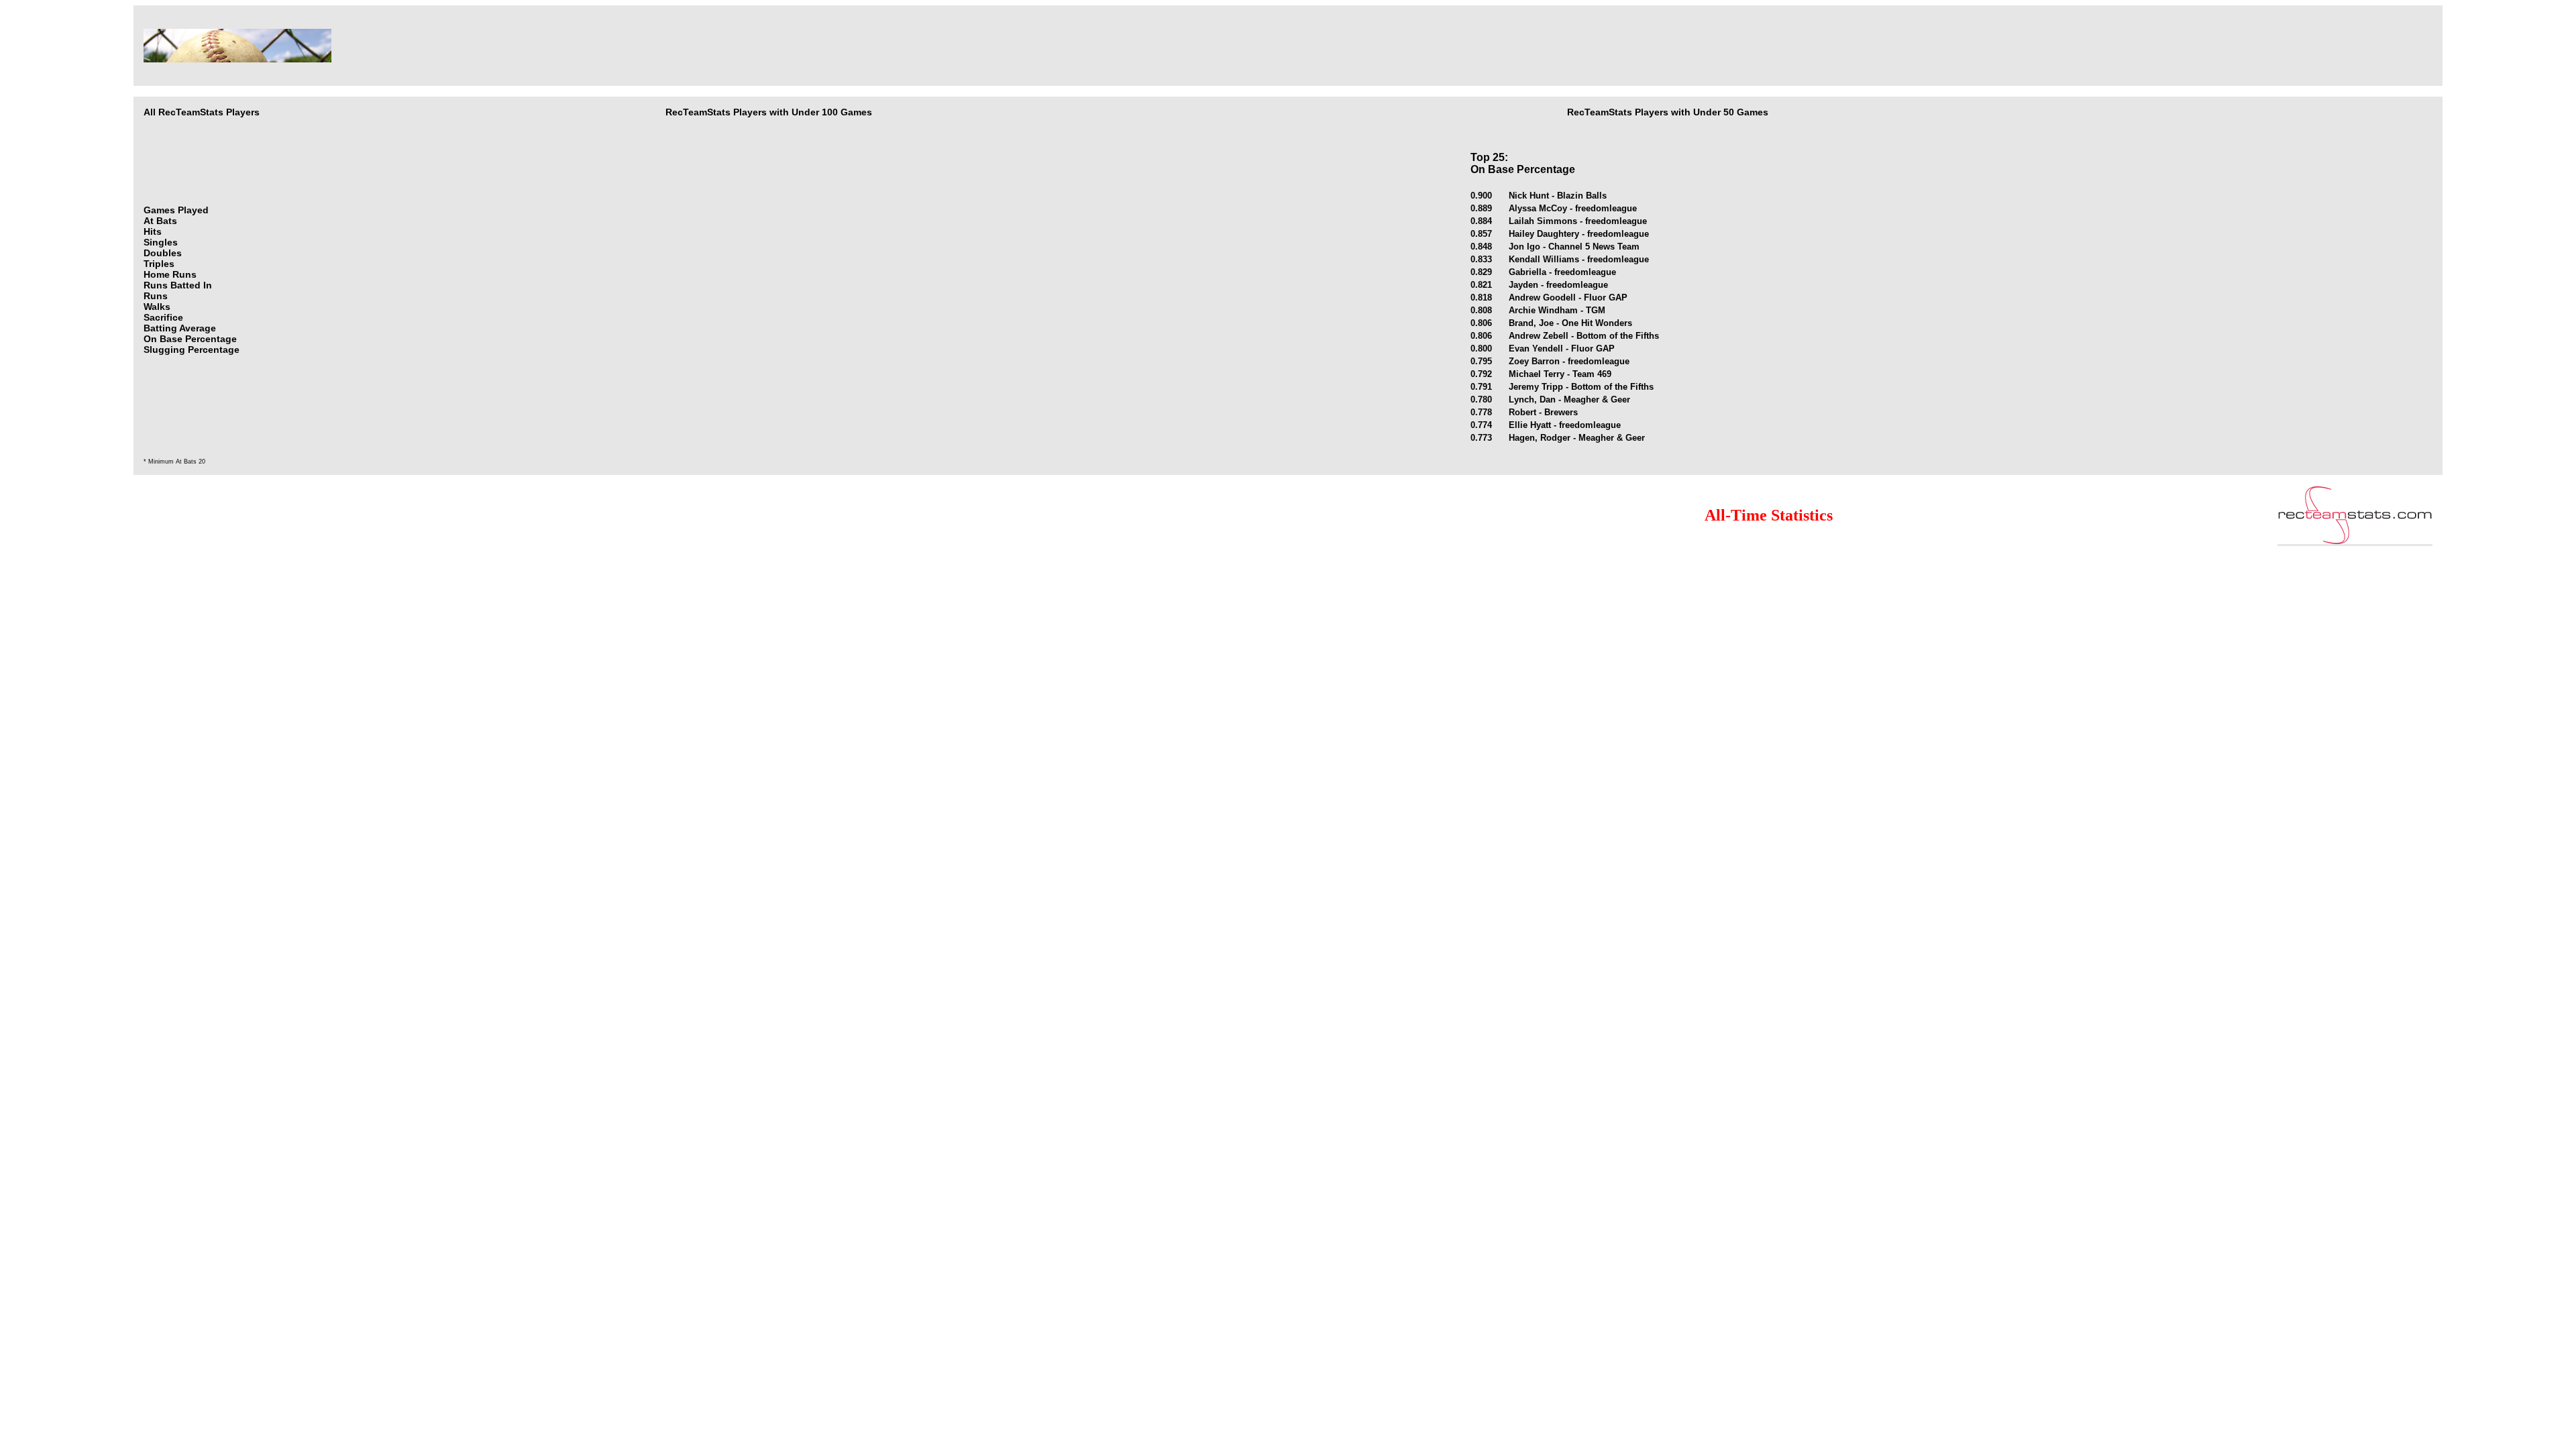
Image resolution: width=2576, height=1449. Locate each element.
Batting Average (180, 328)
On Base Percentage (190, 339)
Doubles (163, 253)
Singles (161, 242)
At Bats (160, 221)
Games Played (176, 210)
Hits (153, 231)
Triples (159, 264)
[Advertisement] (1040, 46)
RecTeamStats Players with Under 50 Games (1668, 112)
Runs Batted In (178, 285)
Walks (157, 307)
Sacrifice (163, 317)
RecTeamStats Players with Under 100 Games (769, 112)
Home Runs (170, 274)
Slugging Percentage (192, 350)
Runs (156, 296)
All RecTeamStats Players (202, 112)
